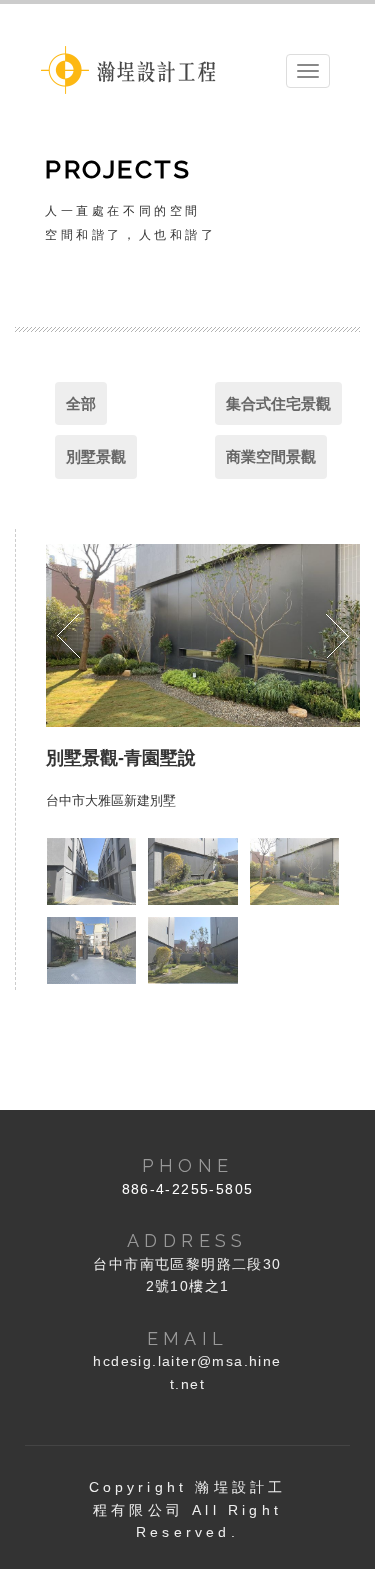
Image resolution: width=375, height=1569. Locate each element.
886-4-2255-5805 (188, 1189)
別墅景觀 (96, 456)
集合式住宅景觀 (278, 403)
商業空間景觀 (271, 456)
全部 (81, 403)
